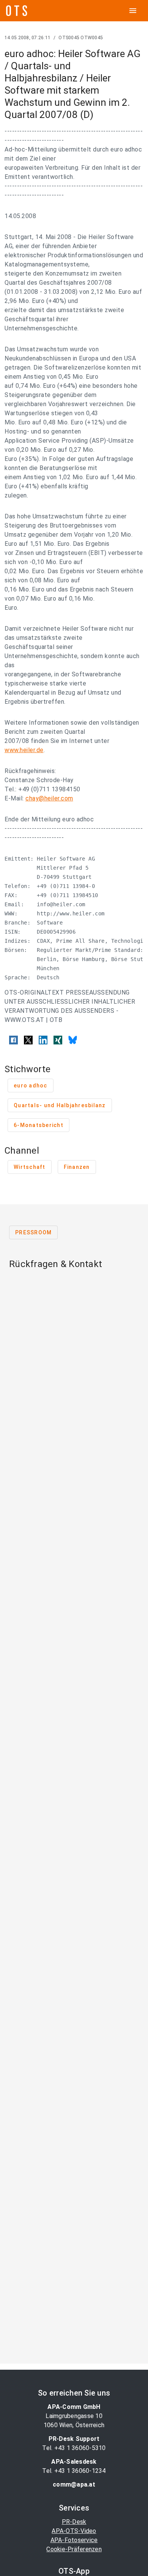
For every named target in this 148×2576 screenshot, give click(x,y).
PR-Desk (74, 2522)
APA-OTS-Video (74, 2531)
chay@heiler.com (49, 798)
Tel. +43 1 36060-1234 (74, 2471)
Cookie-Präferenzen (74, 2549)
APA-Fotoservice (74, 2540)
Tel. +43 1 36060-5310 (74, 2448)
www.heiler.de (24, 750)
